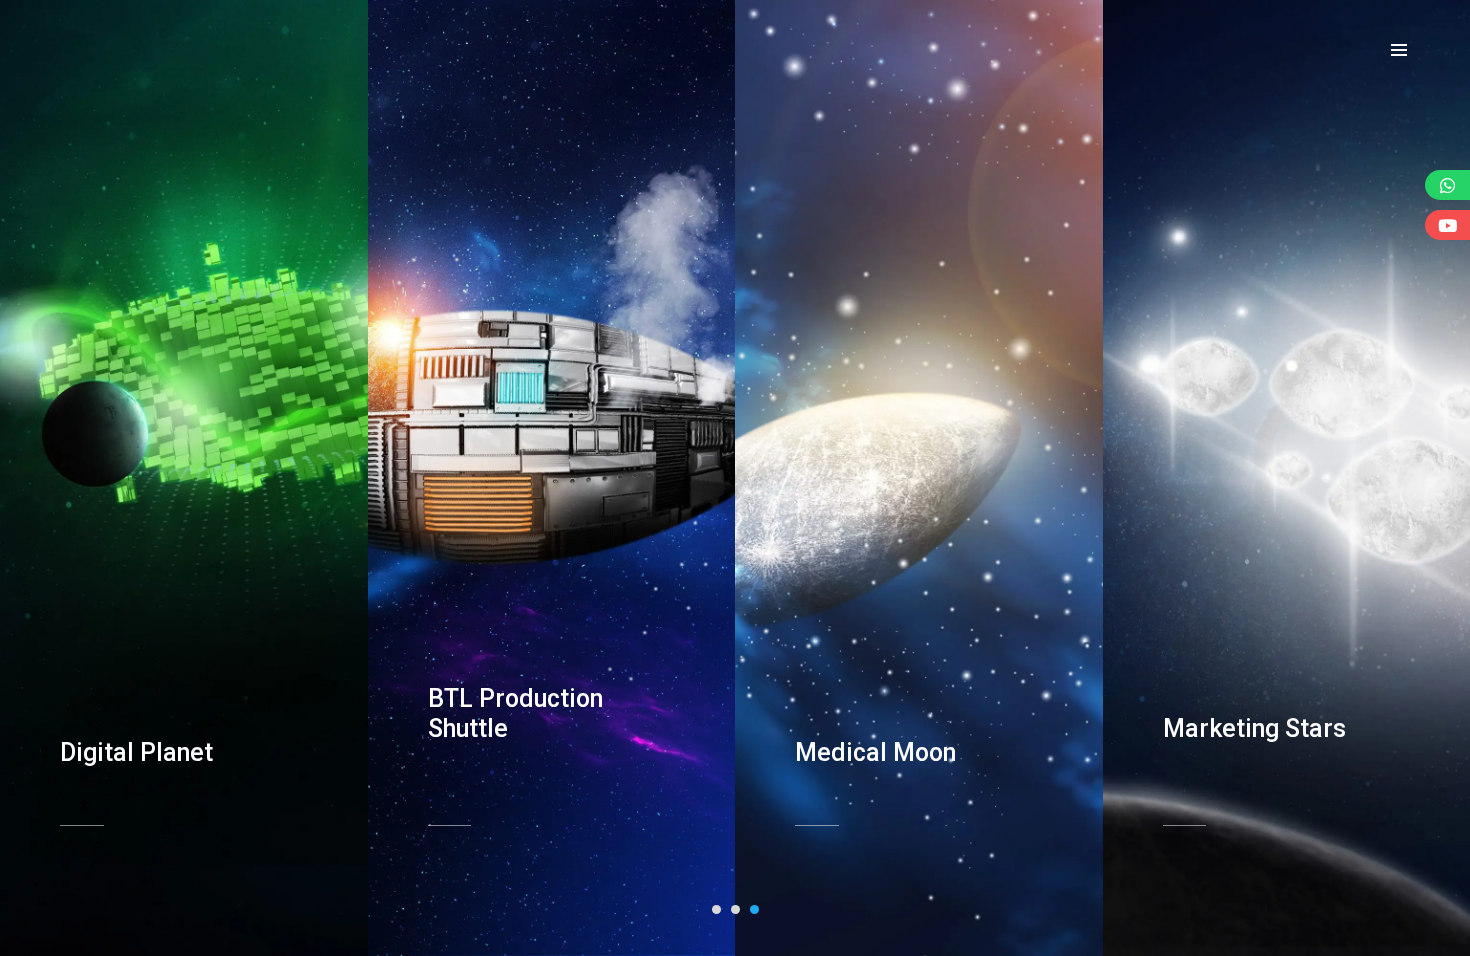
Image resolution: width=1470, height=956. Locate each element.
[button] (716, 909)
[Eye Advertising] (102, 49)
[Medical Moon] (904, 683)
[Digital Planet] (169, 683)
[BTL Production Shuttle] (537, 644)
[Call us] (1447, 185)
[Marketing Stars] (1272, 659)
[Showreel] (1447, 225)
